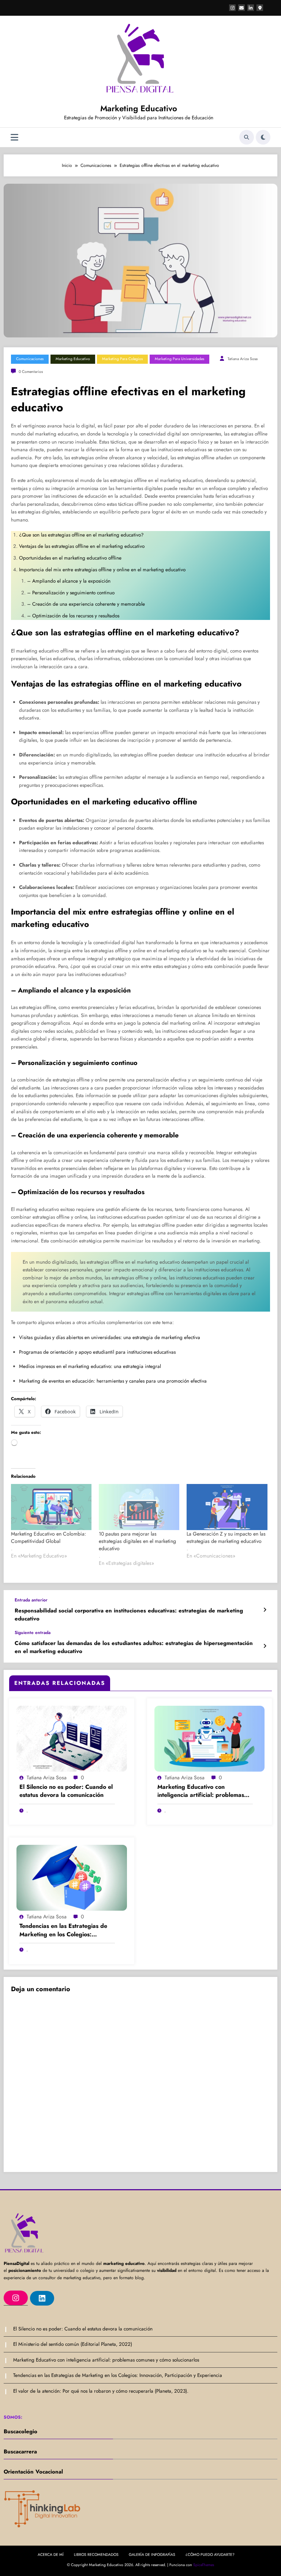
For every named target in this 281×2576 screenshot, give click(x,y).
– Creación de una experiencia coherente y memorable (87, 604)
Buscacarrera (20, 2452)
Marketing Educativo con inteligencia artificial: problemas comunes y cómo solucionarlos (201, 1791)
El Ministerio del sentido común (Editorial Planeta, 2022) (73, 2344)
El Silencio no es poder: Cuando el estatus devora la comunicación (66, 1791)
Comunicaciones (30, 359)
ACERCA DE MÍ (51, 2555)
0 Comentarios (31, 372)
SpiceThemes (204, 2565)
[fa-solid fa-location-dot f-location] (260, 8)
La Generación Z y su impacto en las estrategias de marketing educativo (226, 1537)
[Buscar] (247, 137)
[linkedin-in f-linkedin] (251, 8)
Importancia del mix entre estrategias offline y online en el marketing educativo (103, 570)
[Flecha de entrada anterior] (265, 1610)
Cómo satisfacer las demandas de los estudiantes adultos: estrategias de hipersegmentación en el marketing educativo (134, 1647)
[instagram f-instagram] (232, 8)
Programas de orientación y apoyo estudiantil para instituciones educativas (97, 1352)
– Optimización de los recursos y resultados (74, 616)
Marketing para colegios (122, 359)
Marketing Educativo (139, 108)
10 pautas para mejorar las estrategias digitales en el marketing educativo (137, 1541)
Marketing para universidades (179, 359)
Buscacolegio (20, 2431)
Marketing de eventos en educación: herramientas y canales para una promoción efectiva (113, 1381)
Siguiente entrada (33, 1633)
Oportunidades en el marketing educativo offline (71, 558)
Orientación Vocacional (33, 2472)
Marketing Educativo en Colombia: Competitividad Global (48, 1537)
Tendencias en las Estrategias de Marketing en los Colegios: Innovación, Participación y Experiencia (63, 1930)
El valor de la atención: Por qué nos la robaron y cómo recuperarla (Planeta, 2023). (101, 2391)
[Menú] (14, 137)
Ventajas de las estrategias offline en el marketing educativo (83, 546)
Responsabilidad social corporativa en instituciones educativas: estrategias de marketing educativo (129, 1615)
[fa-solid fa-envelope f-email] (241, 8)
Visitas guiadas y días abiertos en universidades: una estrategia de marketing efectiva (110, 1337)
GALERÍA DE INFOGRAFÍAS (152, 2555)
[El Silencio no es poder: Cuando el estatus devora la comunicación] (72, 1738)
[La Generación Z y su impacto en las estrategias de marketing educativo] (227, 1507)
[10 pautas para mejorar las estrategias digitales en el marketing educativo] (139, 1507)
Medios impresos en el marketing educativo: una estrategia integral (90, 1366)
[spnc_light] (263, 137)
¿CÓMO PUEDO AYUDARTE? (210, 2555)
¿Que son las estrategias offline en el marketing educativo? (81, 535)
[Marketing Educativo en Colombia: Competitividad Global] (51, 1507)
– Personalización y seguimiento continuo (72, 593)
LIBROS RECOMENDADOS (96, 2555)
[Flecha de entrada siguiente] (265, 1646)
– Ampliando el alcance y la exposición (70, 581)
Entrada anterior (31, 1600)
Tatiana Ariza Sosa (243, 359)
